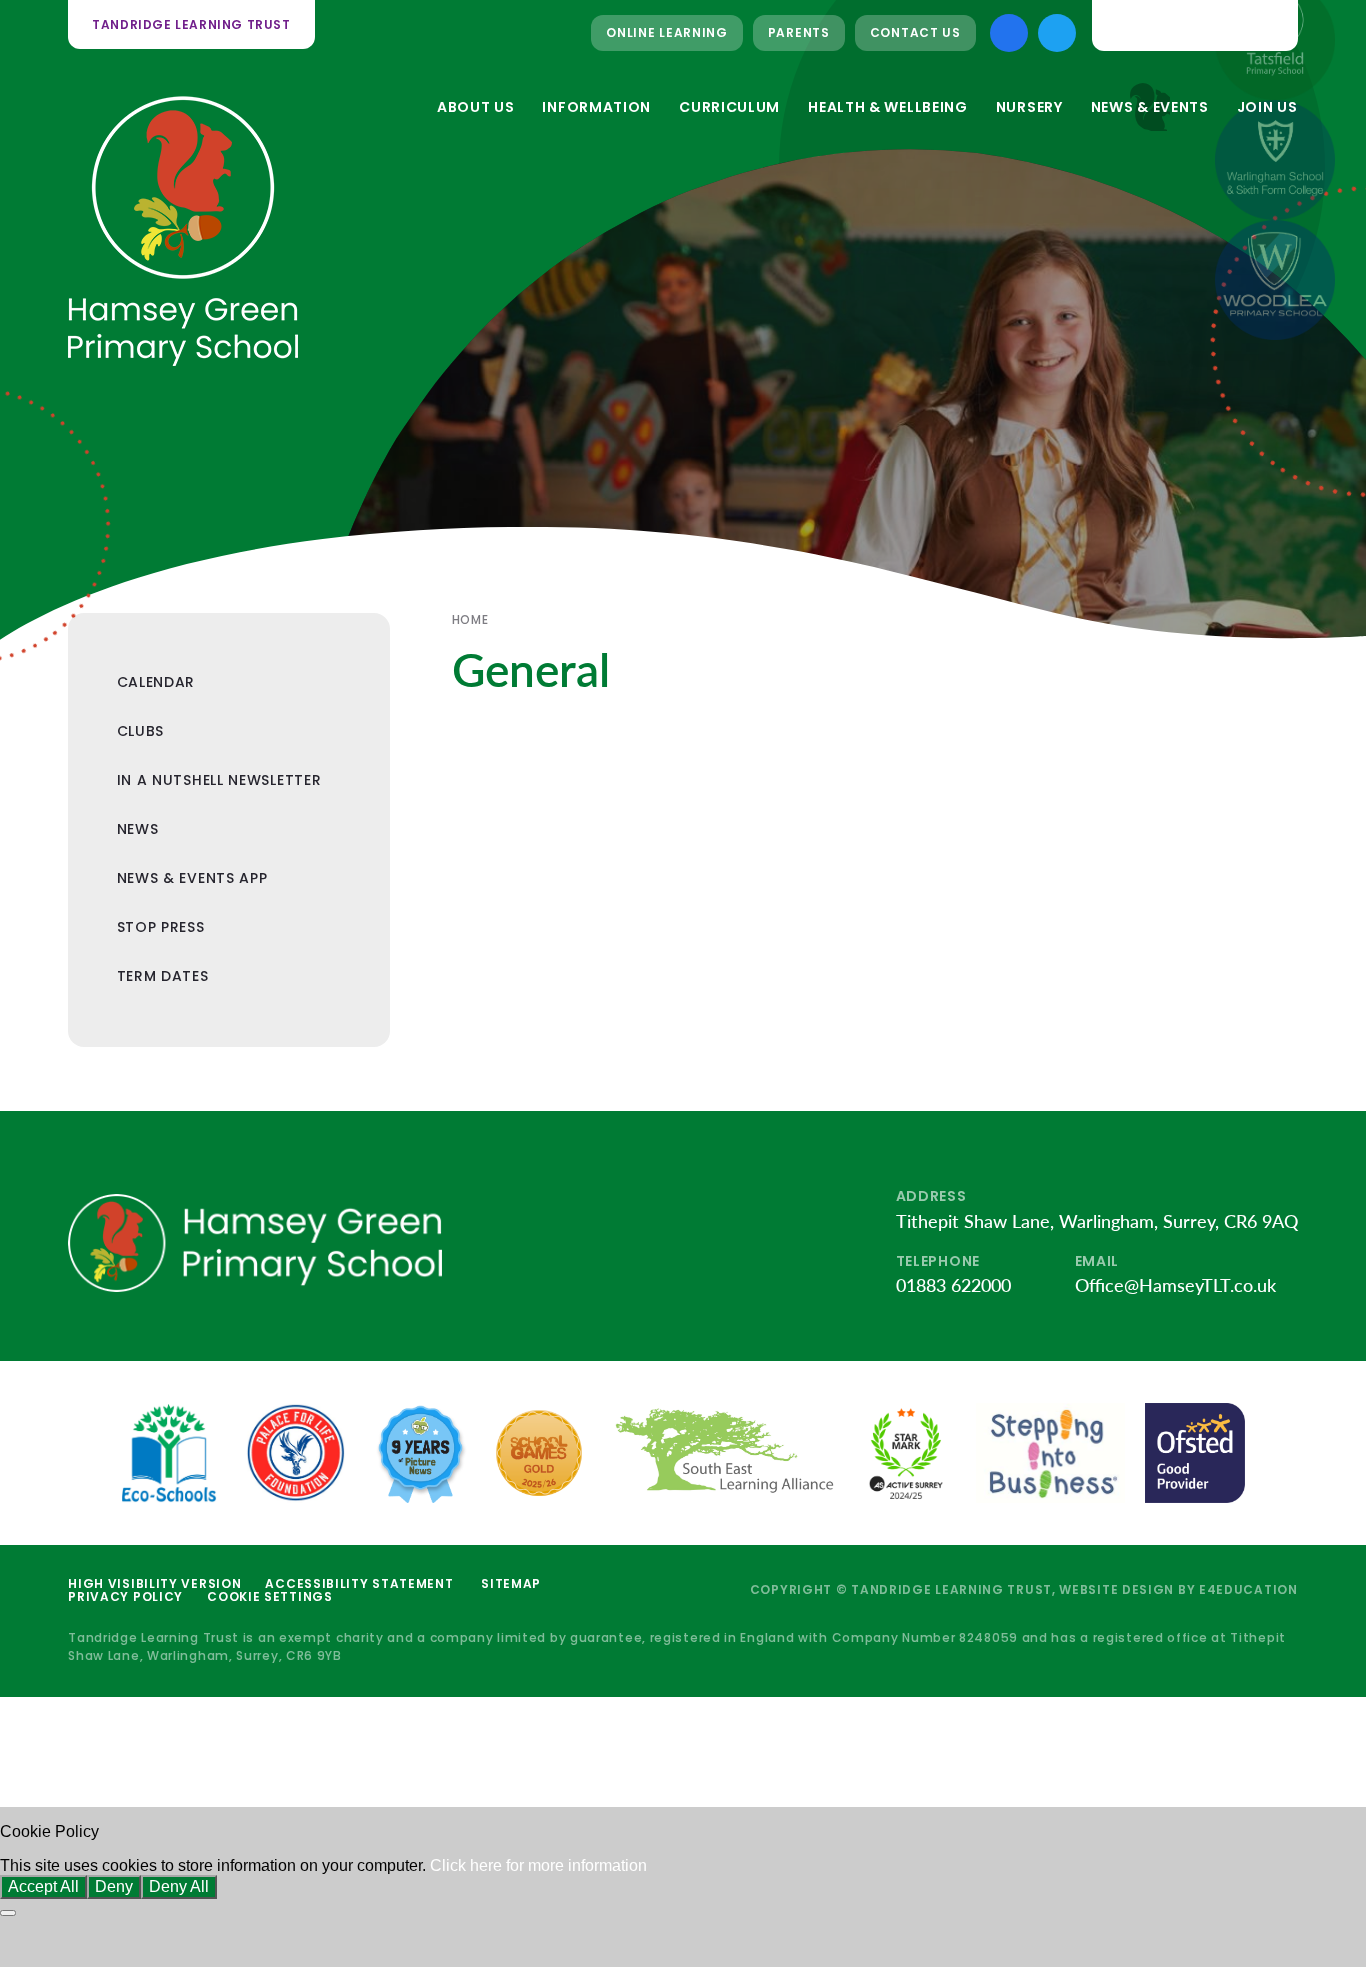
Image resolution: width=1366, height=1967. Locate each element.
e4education (1248, 1589)
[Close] (8, 1913)
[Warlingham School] (1275, 160)
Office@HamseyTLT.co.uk (1175, 1285)
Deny (114, 1886)
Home (470, 619)
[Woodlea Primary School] (1275, 280)
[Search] (1267, 25)
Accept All (43, 1886)
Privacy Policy (125, 1596)
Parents (799, 32)
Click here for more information (538, 1865)
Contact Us (915, 32)
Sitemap (511, 1583)
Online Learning (667, 32)
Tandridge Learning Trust (191, 24)
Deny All (179, 1886)
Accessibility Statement (359, 1583)
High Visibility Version (154, 1583)
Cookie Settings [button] (270, 1596)
